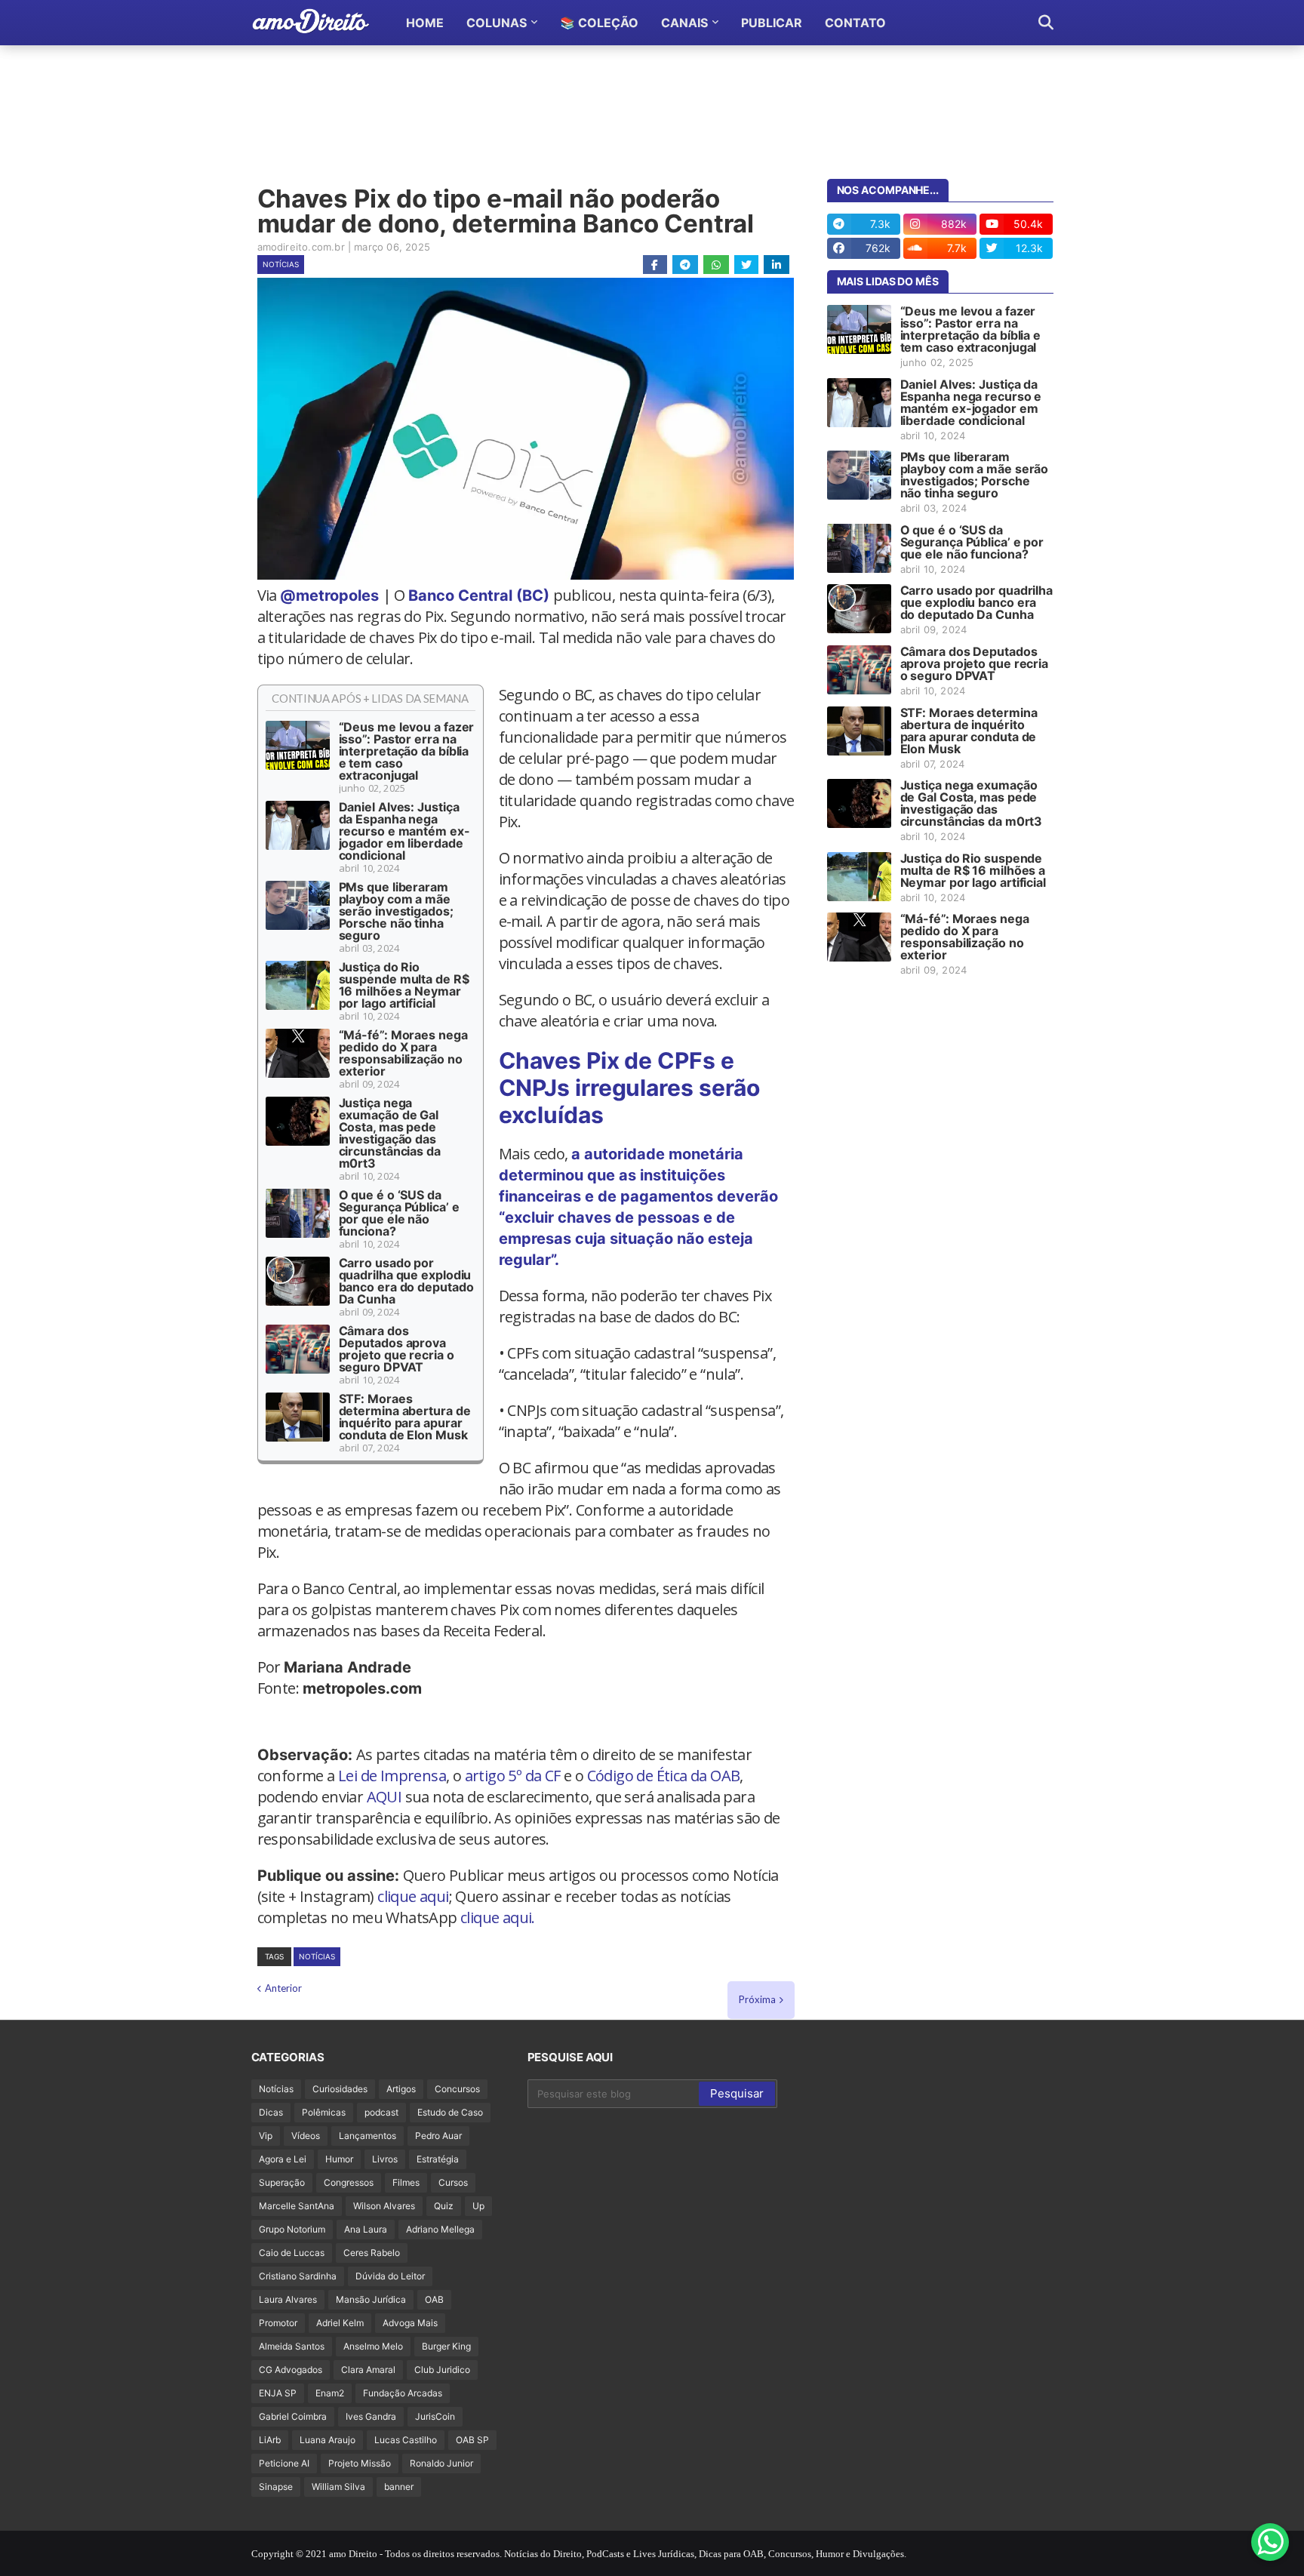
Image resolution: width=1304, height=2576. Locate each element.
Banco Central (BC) (479, 596)
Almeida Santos (292, 2346)
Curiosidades (340, 2089)
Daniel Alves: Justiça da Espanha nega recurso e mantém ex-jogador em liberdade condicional (404, 831)
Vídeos (306, 2136)
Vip (266, 2136)
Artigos (401, 2089)
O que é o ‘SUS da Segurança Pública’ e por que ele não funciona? (399, 1213)
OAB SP (472, 2440)
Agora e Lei (283, 2159)
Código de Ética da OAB (664, 1776)
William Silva (338, 2487)
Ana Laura (366, 2229)
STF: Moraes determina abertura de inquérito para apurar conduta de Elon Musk (405, 1417)
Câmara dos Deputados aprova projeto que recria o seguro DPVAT (397, 1349)
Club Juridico (442, 2370)
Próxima (757, 1999)
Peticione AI (284, 2463)
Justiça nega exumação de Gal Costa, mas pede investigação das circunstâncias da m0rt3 (390, 1133)
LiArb (270, 2440)
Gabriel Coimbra (293, 2416)
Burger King (446, 2346)
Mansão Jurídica (371, 2299)
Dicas (271, 2112)
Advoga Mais (410, 2323)
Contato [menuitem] (855, 23)
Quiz (444, 2206)
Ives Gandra (371, 2416)
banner (399, 2487)
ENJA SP (278, 2393)
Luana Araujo (328, 2440)
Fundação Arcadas (403, 2393)
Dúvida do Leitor (390, 2276)
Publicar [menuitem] (772, 23)
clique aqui (413, 1896)
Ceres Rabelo (372, 2253)
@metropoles (329, 596)
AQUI (384, 1797)
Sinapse (276, 2487)
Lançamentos (368, 2136)
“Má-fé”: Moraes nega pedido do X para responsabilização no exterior (403, 1053)
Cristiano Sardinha (298, 2276)
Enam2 (330, 2393)
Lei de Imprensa (392, 1776)
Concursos (457, 2089)
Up (478, 2206)
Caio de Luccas (292, 2253)
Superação (282, 2182)
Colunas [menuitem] (497, 23)
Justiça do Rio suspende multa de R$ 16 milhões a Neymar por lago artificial (404, 985)
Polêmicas (324, 2112)
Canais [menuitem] (684, 23)
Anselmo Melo (373, 2346)
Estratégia (438, 2159)
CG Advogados (291, 2370)
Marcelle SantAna (297, 2206)
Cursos (453, 2182)
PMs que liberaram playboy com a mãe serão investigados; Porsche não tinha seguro (396, 911)
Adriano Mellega (440, 2229)
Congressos (349, 2182)
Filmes (406, 2182)
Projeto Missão (360, 2463)
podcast (381, 2112)
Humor (339, 2159)
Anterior (283, 1988)
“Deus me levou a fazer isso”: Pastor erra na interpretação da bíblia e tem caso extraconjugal (407, 751)
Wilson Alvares (384, 2206)
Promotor (278, 2323)
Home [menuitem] (425, 23)
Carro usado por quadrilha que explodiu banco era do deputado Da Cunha (406, 1281)
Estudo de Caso (450, 2112)
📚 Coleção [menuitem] (599, 23)
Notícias (281, 264)
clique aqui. (498, 1917)
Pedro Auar (438, 2136)
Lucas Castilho (406, 2440)
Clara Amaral (368, 2370)
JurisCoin (435, 2416)
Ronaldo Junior (441, 2463)
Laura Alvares (288, 2299)
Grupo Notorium (292, 2229)
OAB (434, 2299)
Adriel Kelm (340, 2323)
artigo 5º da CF (513, 1776)
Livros (385, 2159)
